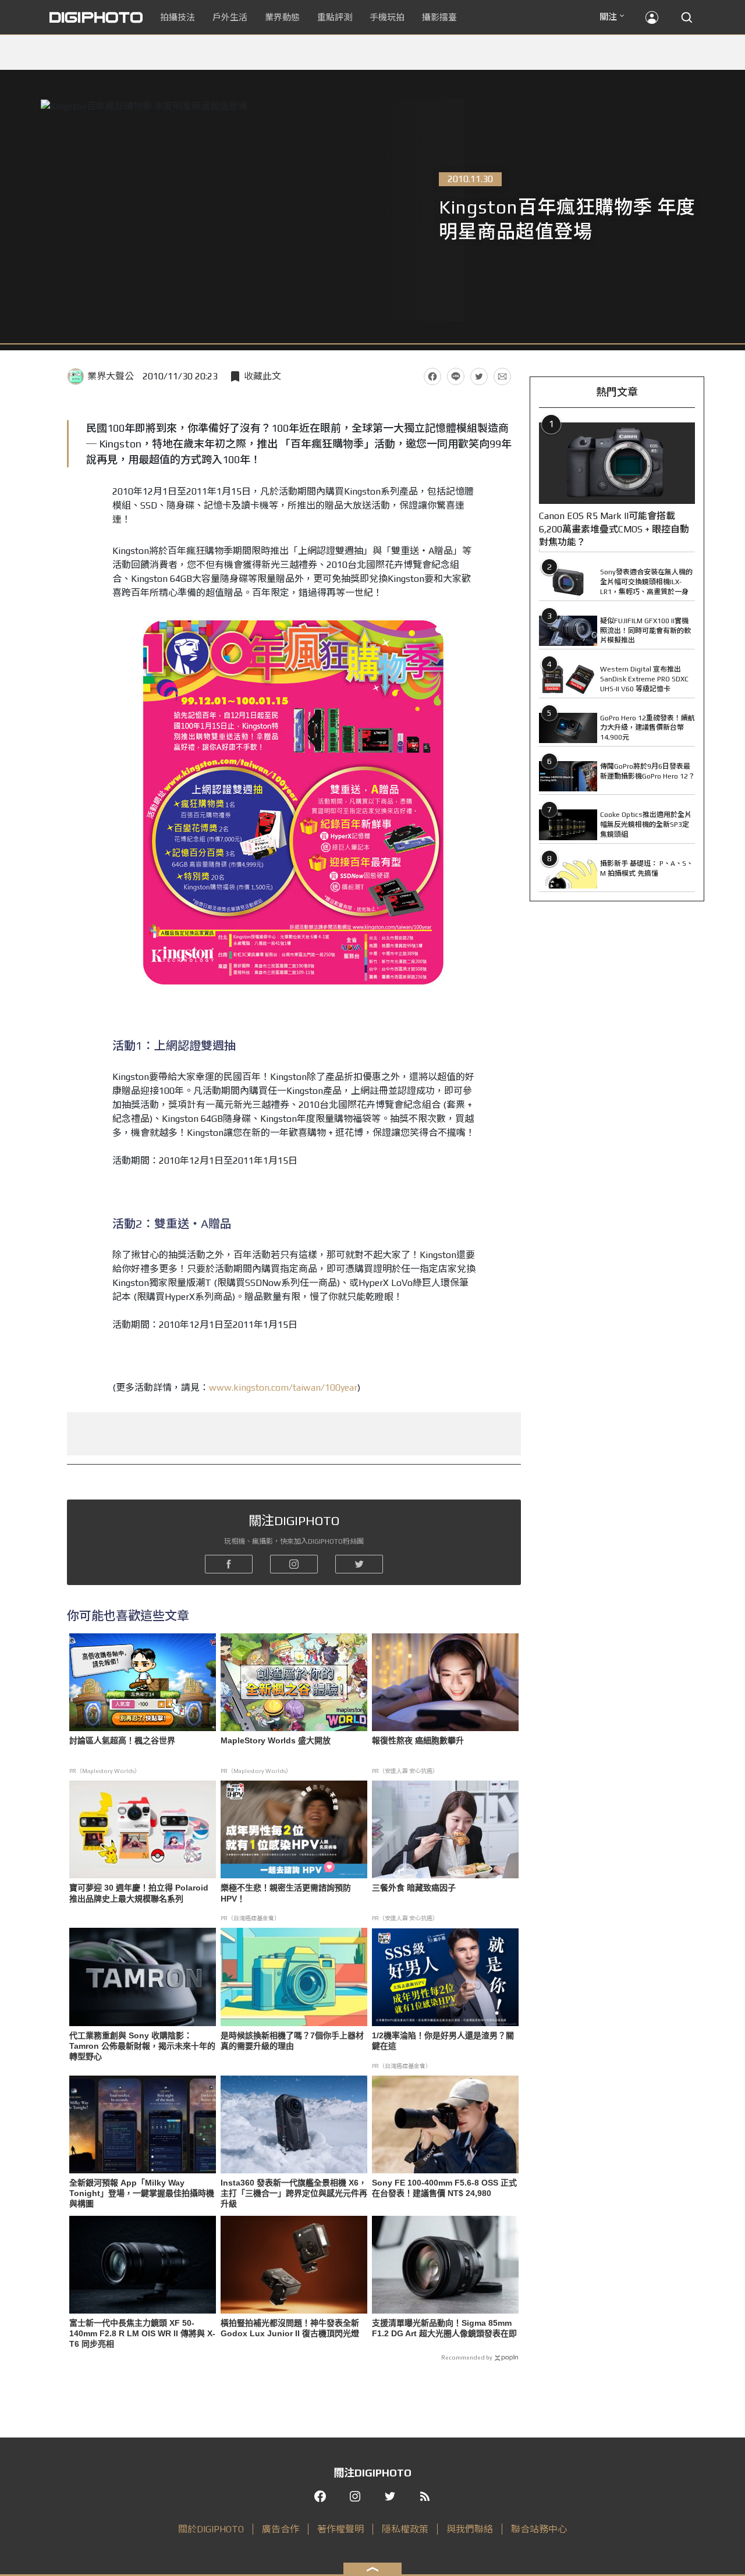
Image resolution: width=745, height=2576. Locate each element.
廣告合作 (281, 2529)
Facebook (432, 376)
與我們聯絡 (470, 2529)
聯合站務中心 (539, 2529)
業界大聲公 (111, 376)
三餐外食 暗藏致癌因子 (414, 1888)
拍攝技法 (178, 17)
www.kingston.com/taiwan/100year (283, 1388)
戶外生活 (230, 17)
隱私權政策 (405, 2529)
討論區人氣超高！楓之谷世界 (122, 1740)
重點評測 (335, 17)
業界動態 (282, 17)
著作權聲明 (340, 2529)
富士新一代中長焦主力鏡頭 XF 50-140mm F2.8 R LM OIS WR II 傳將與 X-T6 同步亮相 (142, 2333)
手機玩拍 (387, 17)
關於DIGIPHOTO (211, 2529)
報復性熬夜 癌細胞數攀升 (418, 1740)
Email (502, 376)
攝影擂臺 (439, 17)
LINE (456, 376)
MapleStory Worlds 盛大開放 (276, 1740)
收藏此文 (262, 376)
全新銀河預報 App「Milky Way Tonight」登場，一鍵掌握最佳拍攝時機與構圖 (142, 2193)
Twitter (479, 376)
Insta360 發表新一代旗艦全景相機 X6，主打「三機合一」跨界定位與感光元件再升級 (294, 2193)
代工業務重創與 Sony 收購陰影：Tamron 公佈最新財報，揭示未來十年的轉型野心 (142, 2046)
